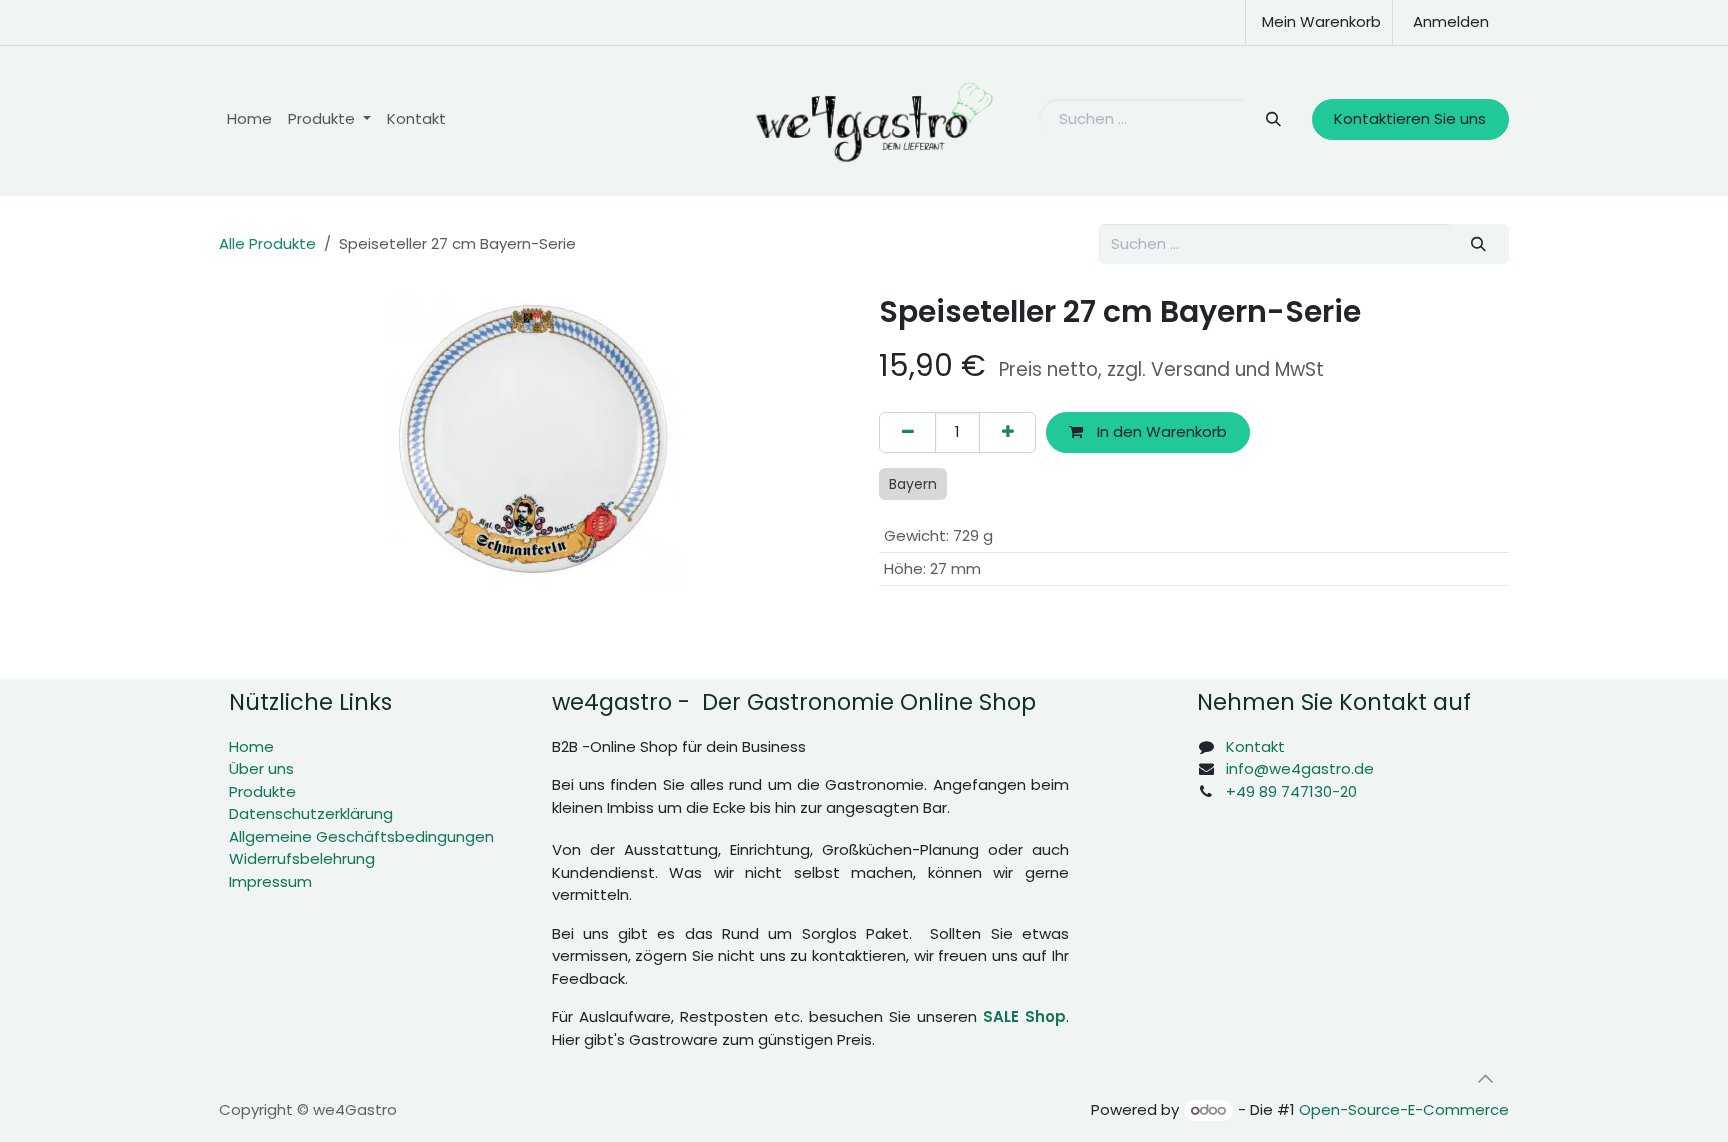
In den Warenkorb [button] (1160, 431)
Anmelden (1451, 21)
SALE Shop (1024, 1016)
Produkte (262, 791)
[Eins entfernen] (907, 432)
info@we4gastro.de (1300, 768)
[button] (1485, 1079)
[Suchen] (1272, 119)
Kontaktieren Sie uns (1410, 118)
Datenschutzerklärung (311, 813)
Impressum (270, 881)
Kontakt (1255, 746)
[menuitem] (249, 119)
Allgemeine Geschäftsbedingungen (361, 836)
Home (251, 746)
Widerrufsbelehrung (302, 858)
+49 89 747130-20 (1291, 791)
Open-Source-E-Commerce (1404, 1109)
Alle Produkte (267, 243)
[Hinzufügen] (1007, 432)
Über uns (261, 768)
